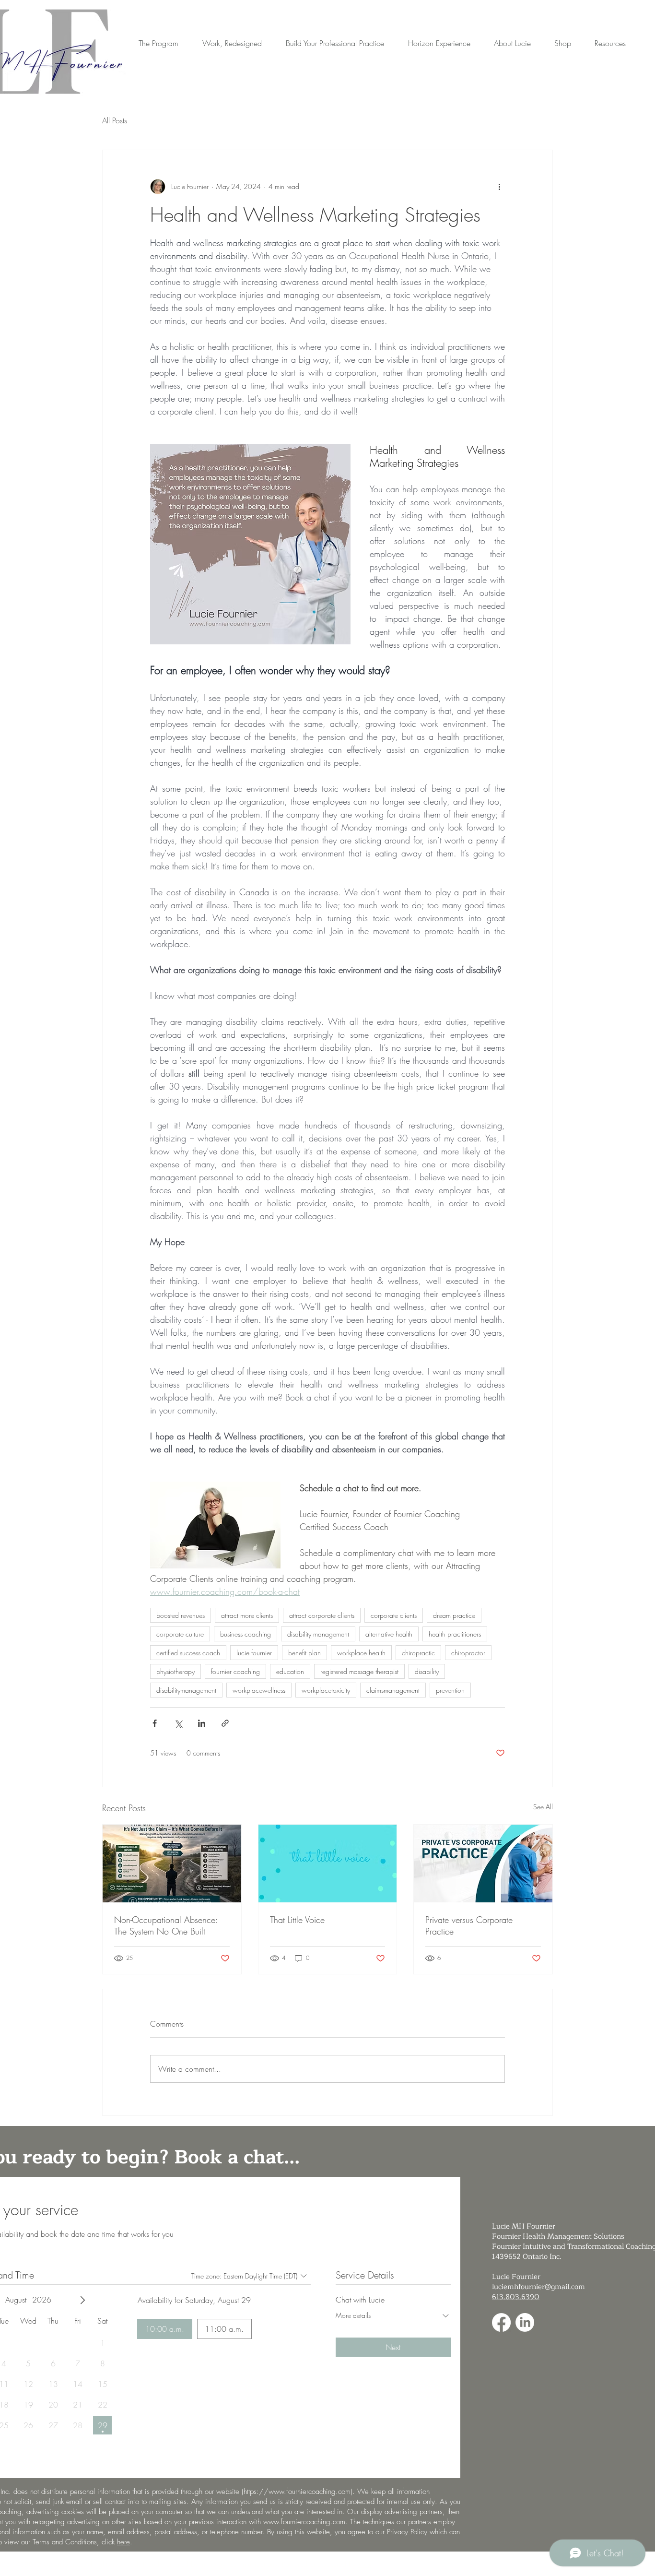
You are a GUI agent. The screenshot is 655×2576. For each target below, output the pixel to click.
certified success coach (188, 1653)
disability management (318, 1634)
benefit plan (304, 1653)
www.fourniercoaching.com (304, 2522)
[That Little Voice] (328, 1864)
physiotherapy (175, 1671)
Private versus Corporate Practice (469, 1925)
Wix (365, 2564)
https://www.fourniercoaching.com (297, 2492)
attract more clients (247, 1615)
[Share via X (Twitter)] (178, 1723)
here (123, 2542)
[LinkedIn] (525, 2322)
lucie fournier (254, 1653)
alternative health (389, 1634)
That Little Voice (297, 1920)
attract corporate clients (322, 1615)
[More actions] (499, 187)
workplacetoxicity (326, 1690)
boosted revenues (181, 1615)
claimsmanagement (393, 1690)
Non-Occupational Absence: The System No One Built (166, 1925)
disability (427, 1671)
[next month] (82, 2300)
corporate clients (394, 1615)
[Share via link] (225, 1723)
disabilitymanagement (186, 1690)
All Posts (115, 120)
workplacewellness (259, 1690)
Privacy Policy (407, 2532)
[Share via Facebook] (155, 1723)
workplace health (361, 1653)
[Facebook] (501, 2322)
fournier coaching (235, 1671)
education (290, 1671)
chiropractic (418, 1653)
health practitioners (455, 1634)
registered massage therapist (359, 1671)
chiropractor (468, 1653)
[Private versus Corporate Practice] (483, 1864)
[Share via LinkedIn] (202, 1723)
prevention (450, 1690)
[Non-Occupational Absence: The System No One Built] (172, 1864)
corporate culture (180, 1634)
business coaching (246, 1634)
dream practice (454, 1615)
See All (543, 1807)
